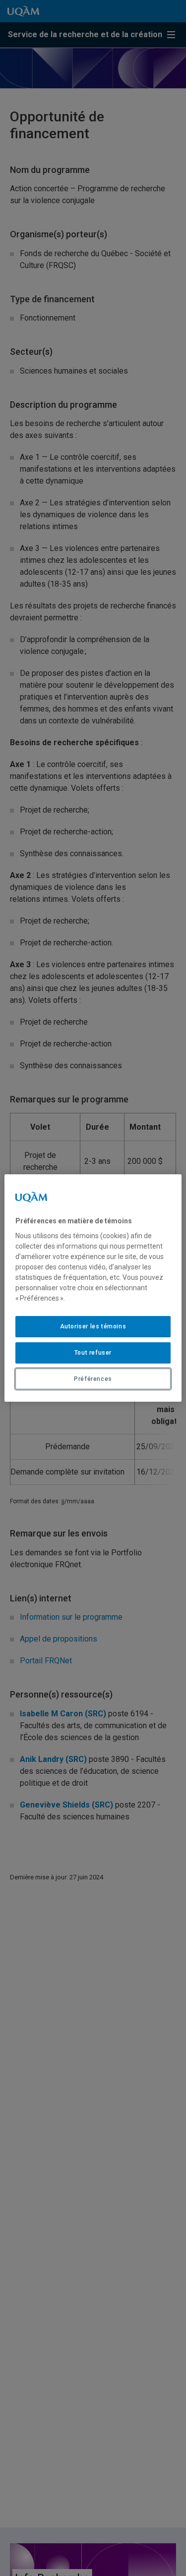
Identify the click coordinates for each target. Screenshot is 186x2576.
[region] (93, 1288)
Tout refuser (93, 1353)
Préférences (93, 1379)
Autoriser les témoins (93, 1326)
